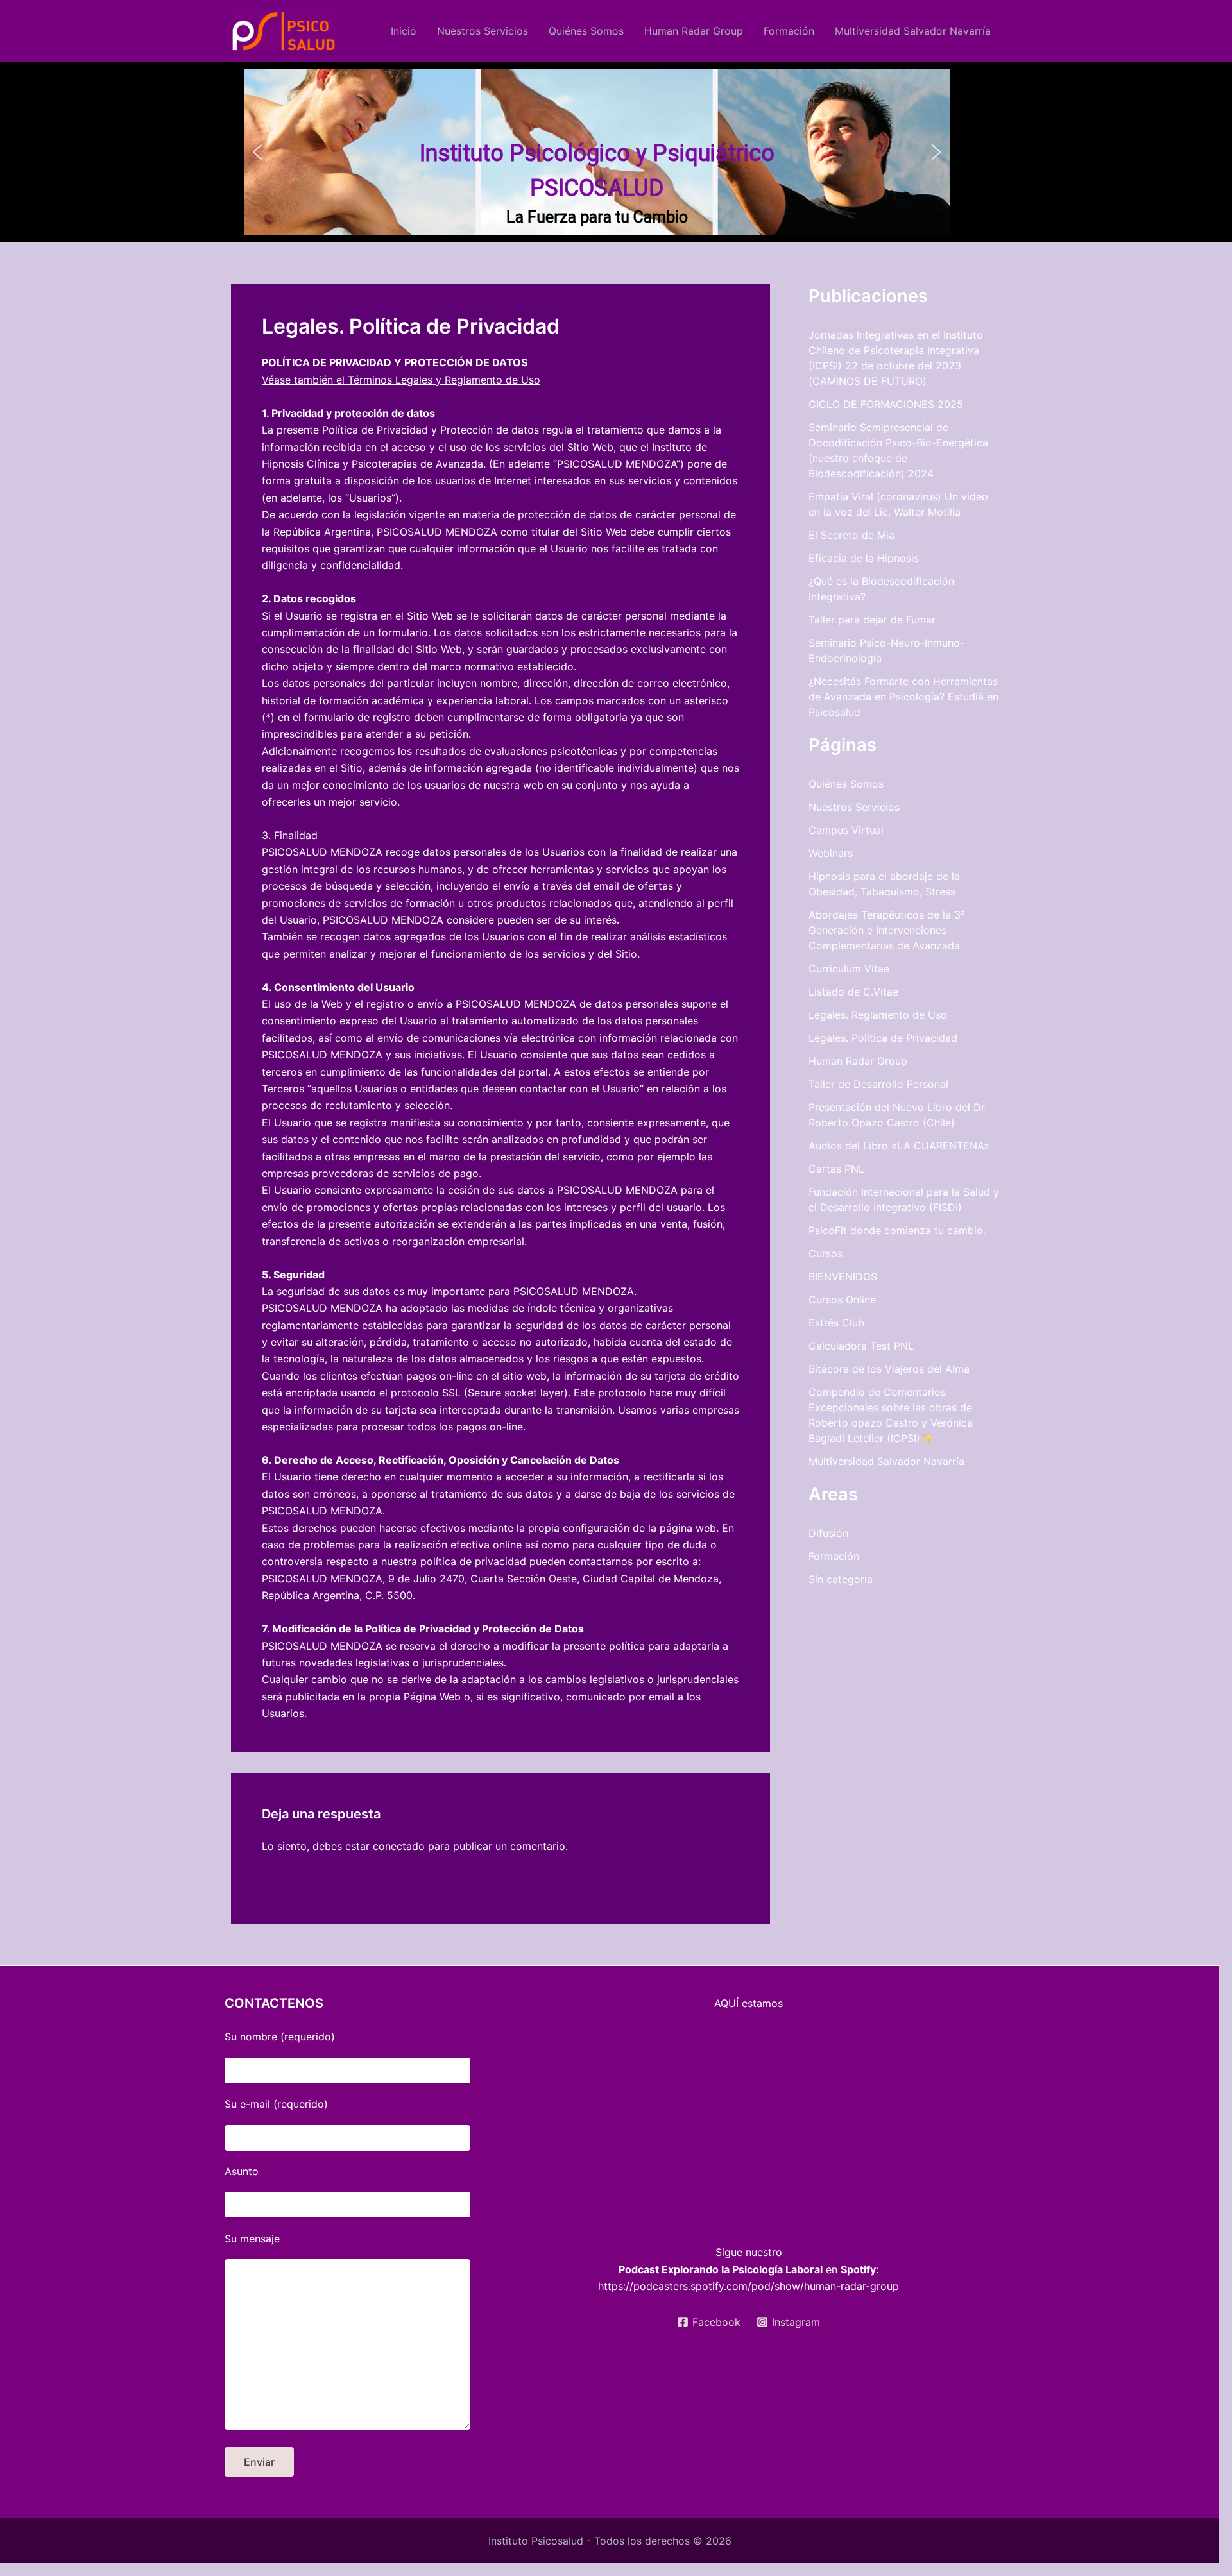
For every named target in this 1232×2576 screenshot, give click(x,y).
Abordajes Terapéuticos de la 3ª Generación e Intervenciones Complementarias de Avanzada (887, 930)
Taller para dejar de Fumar (872, 620)
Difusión (828, 1533)
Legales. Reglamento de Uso (878, 1015)
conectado (399, 1846)
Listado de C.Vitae (853, 992)
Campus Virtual (846, 830)
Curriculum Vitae (849, 969)
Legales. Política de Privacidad (883, 1038)
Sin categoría (841, 1579)
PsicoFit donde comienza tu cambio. (897, 1230)
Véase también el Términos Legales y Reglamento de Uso (401, 380)
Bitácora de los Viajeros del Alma (889, 1369)
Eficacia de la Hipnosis (864, 558)
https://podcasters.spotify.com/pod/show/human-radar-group (749, 2286)
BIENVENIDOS (843, 1276)
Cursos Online (842, 1300)
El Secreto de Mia (851, 535)
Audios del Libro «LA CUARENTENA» (899, 1146)
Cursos (826, 1253)
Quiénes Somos (586, 31)
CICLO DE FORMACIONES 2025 (886, 404)
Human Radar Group (694, 31)
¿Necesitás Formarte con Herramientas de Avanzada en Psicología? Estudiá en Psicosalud (903, 697)
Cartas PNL (836, 1169)
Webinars (831, 853)
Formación (789, 31)
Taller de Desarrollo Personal (878, 1084)
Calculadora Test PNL (861, 1346)
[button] (257, 152)
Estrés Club (836, 1323)
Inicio (404, 31)
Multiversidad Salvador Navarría (913, 31)
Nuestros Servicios (483, 31)
